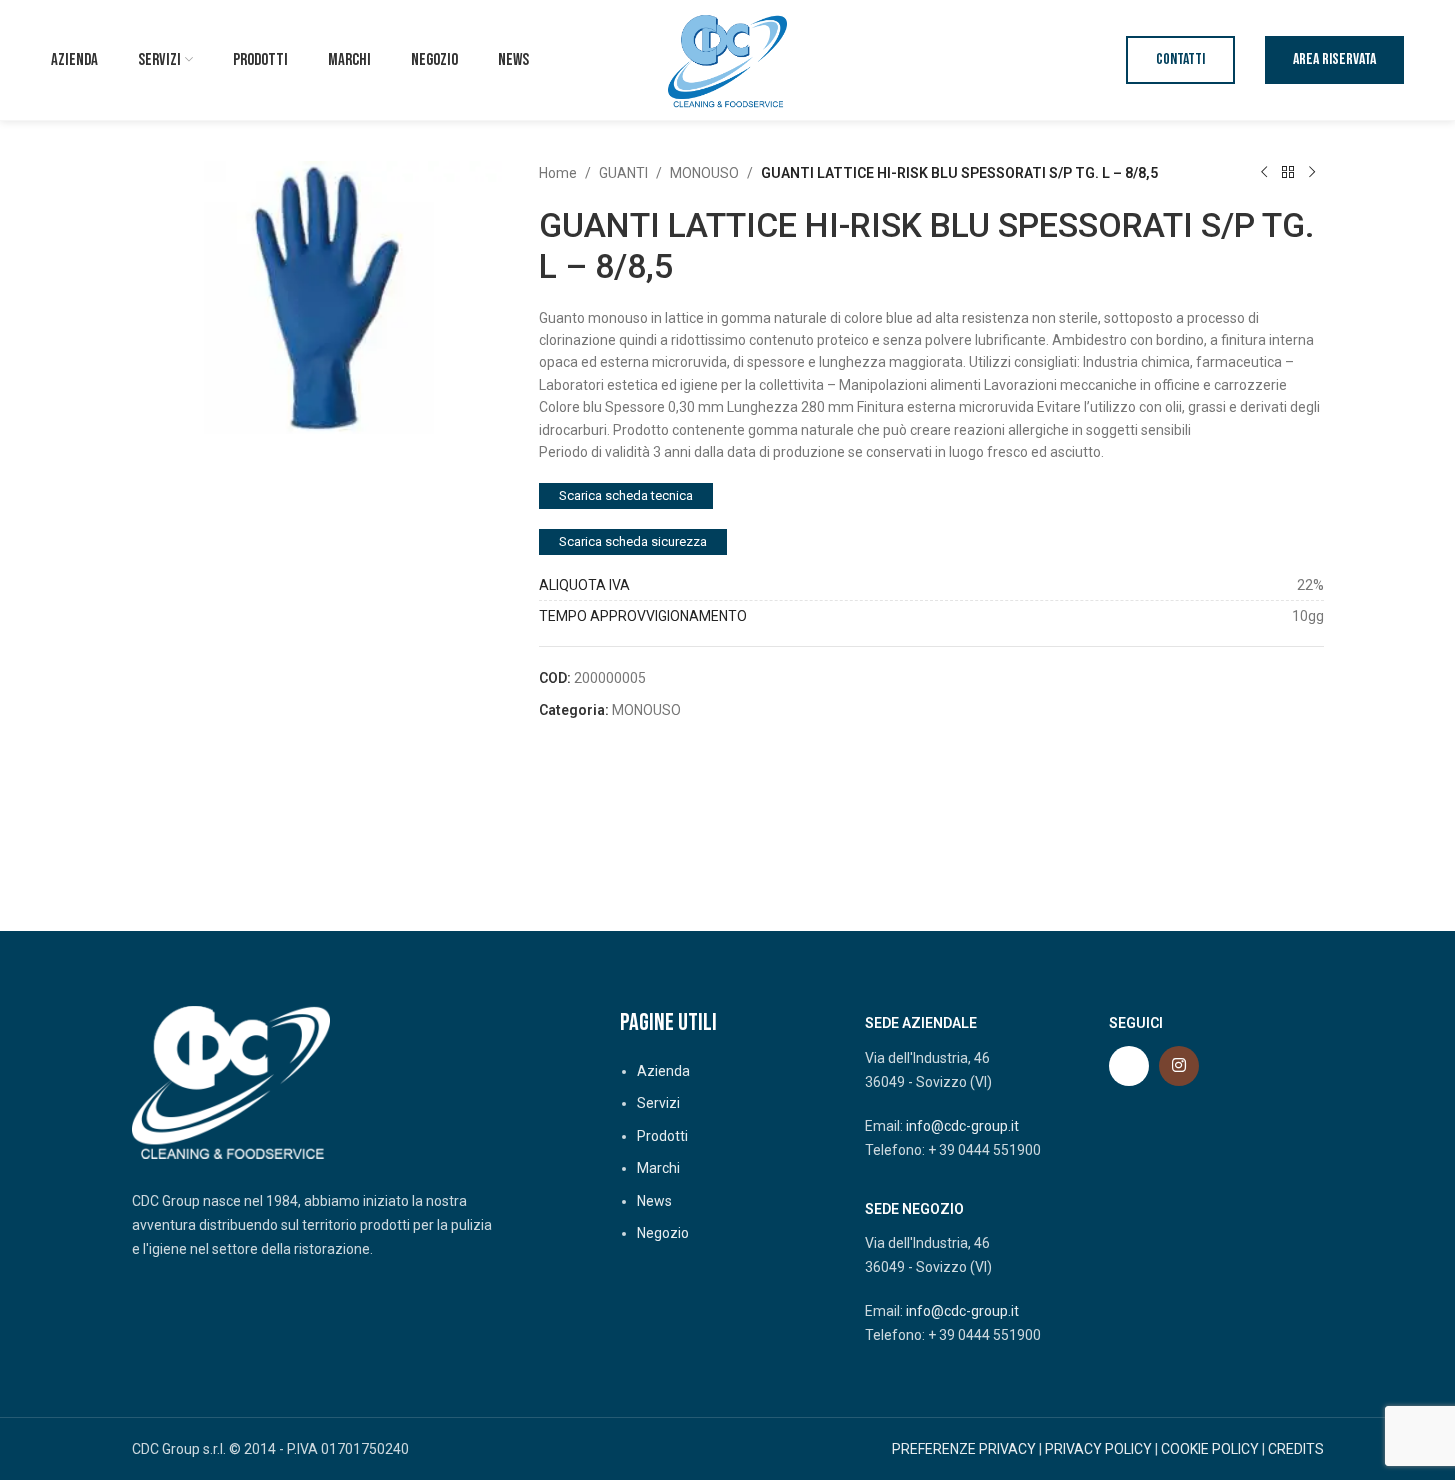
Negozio (663, 1233)
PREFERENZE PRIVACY (964, 1449)
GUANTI (623, 173)
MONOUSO (704, 173)
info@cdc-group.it (962, 1126)
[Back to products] (1288, 173)
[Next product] (1312, 173)
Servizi (658, 1103)
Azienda (663, 1071)
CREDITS (1296, 1449)
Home (558, 173)
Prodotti (662, 1136)
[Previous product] (1264, 173)
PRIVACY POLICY (1098, 1449)
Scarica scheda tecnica (626, 495)
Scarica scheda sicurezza (633, 541)
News (654, 1201)
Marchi (658, 1168)
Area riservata (1334, 59)
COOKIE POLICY (1210, 1449)
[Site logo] (728, 59)
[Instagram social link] (1179, 1066)
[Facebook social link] (1129, 1066)
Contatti (1180, 59)
